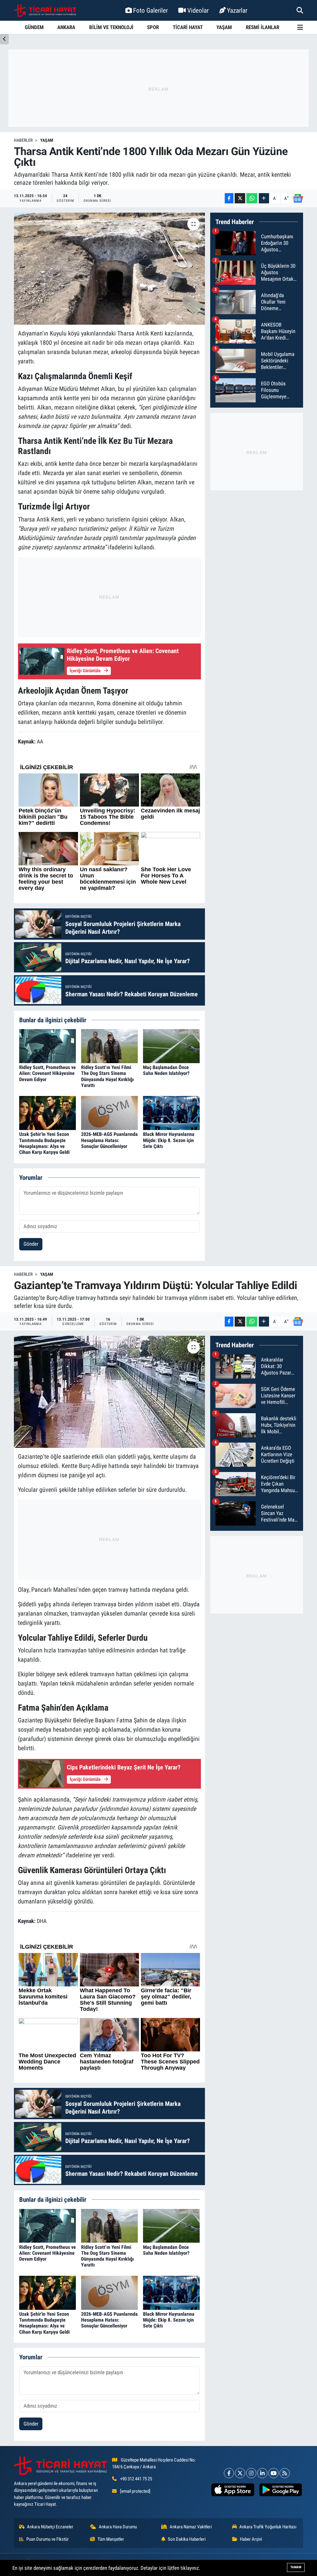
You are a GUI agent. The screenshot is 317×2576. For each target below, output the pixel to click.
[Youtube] (274, 2473)
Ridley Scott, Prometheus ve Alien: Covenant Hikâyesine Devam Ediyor (48, 1073)
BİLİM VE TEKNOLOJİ (111, 27)
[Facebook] (229, 2473)
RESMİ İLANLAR (263, 27)
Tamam (296, 2567)
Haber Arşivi (251, 2539)
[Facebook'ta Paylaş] (229, 198)
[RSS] (285, 2473)
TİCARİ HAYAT (188, 27)
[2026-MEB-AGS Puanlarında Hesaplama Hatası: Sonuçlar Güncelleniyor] (109, 1113)
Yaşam (47, 140)
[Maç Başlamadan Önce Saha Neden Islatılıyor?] (171, 1046)
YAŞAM (224, 27)
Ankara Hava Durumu (118, 2527)
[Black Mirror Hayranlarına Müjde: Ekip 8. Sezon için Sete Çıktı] (171, 1113)
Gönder (31, 1244)
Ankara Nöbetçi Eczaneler (50, 2527)
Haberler (23, 140)
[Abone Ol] (298, 198)
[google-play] (280, 2490)
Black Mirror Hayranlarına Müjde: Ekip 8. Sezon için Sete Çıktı (169, 1140)
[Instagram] (251, 2473)
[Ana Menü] (300, 27)
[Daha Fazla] (264, 198)
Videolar (198, 10)
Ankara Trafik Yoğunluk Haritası (268, 2527)
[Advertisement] (158, 88)
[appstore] (233, 2490)
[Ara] (300, 10)
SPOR (153, 27)
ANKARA (66, 27)
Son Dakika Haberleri (187, 2539)
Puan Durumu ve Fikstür (48, 2539)
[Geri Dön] (4, 39)
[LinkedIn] (262, 2473)
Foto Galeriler (150, 10)
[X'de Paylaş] (240, 198)
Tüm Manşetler (111, 2539)
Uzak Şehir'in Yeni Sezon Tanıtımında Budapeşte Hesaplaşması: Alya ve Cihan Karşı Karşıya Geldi (44, 1143)
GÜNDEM (34, 27)
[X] (240, 2473)
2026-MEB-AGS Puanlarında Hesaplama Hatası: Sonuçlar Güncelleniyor (109, 1140)
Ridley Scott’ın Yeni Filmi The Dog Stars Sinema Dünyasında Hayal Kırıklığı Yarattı (107, 1076)
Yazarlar (237, 10)
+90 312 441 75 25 (136, 2479)
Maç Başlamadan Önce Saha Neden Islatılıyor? (166, 1070)
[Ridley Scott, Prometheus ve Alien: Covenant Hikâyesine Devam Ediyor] (48, 1046)
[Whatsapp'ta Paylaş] (252, 198)
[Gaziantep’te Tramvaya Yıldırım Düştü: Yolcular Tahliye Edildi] (109, 1392)
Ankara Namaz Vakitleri (191, 2527)
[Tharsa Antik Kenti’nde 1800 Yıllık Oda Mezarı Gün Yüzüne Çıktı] (109, 269)
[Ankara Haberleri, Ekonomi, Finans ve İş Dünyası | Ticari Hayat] (45, 11)
